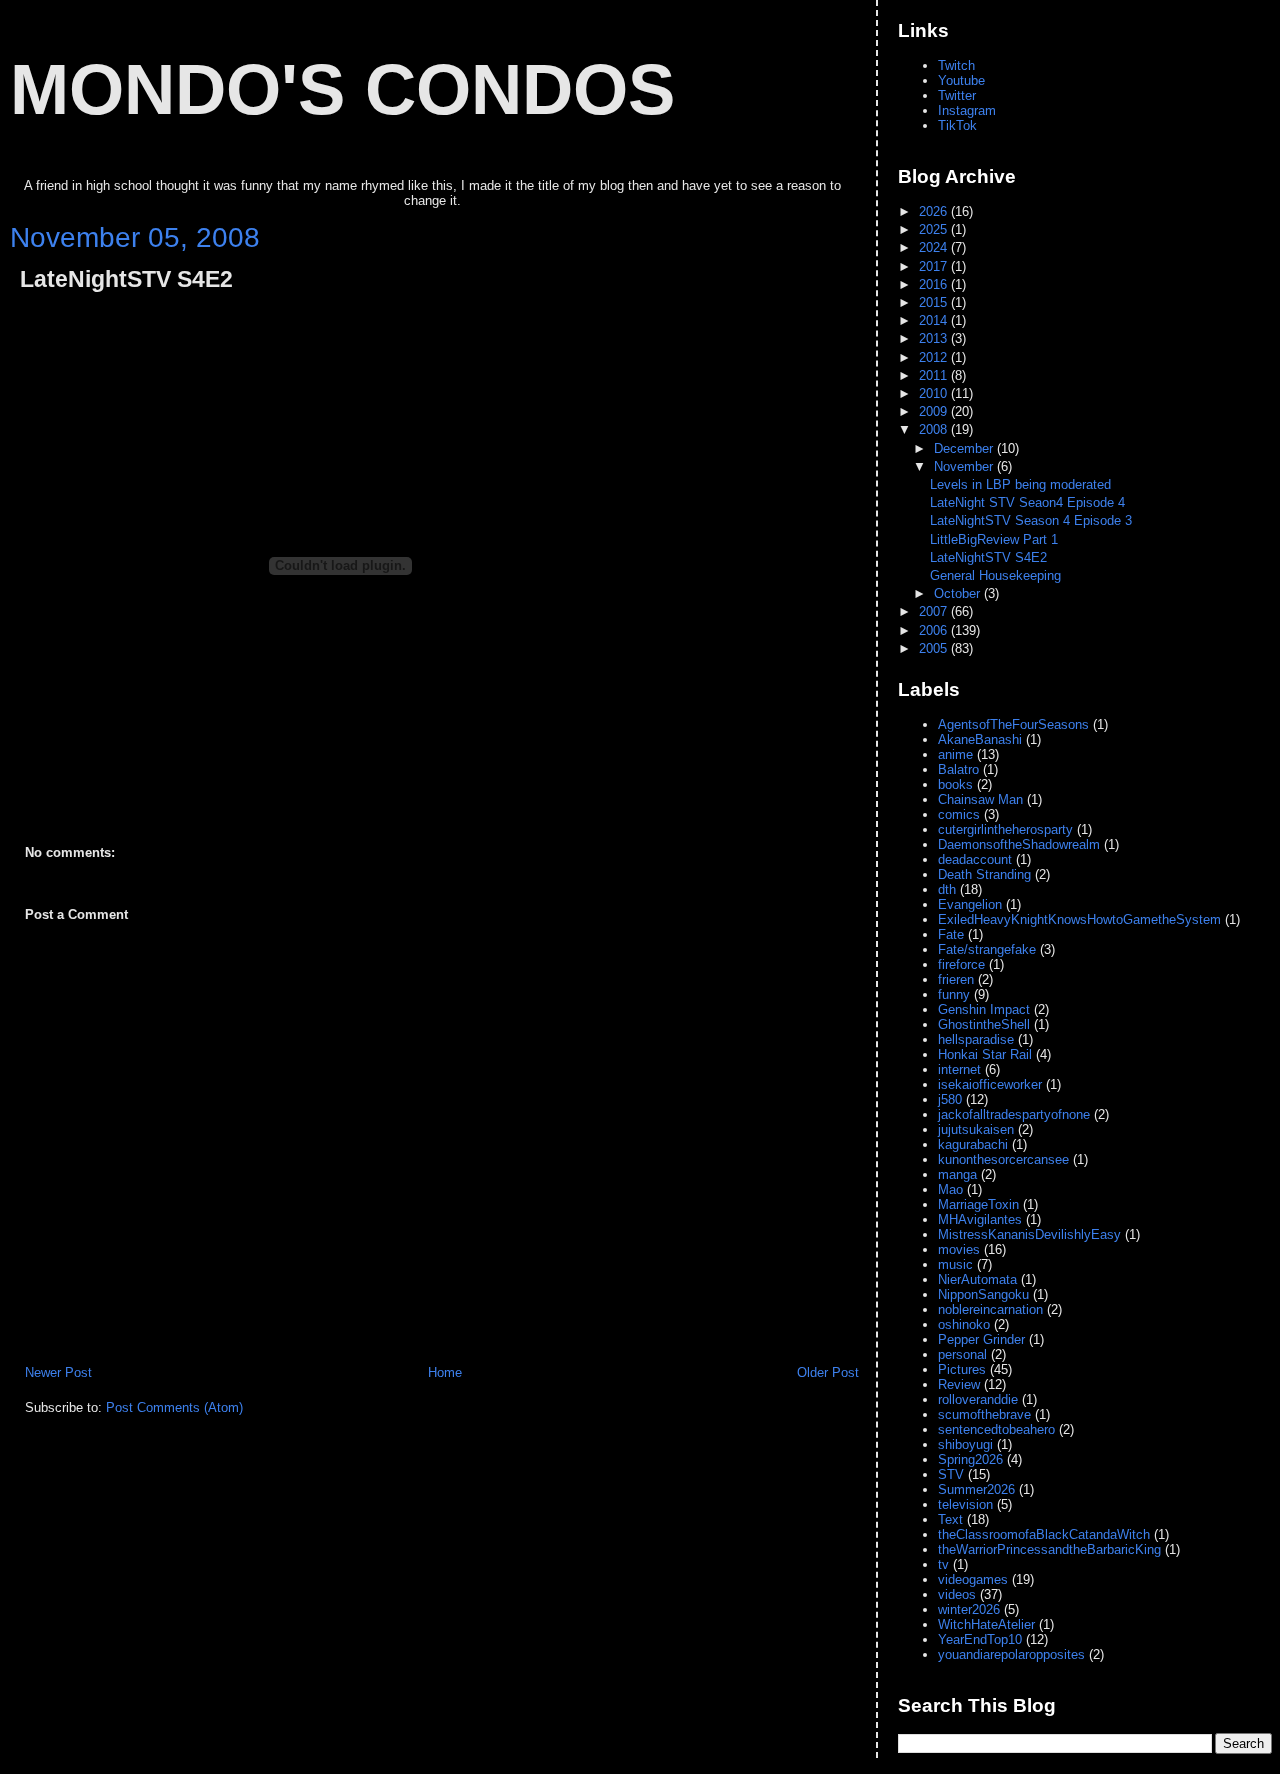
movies (959, 1249)
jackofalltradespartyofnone (1014, 1114)
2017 (935, 266)
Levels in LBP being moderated (1020, 484)
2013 (935, 338)
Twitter (957, 95)
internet (959, 1069)
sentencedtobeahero (996, 1429)
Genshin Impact (984, 1009)
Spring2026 (970, 1459)
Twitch (956, 65)
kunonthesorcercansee (1003, 1159)
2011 (935, 375)
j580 (950, 1099)
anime (955, 754)
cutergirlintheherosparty (1005, 829)
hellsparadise (976, 1039)
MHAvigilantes (980, 1219)
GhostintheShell (984, 1024)
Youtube (961, 80)
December (965, 448)
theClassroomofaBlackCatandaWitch (1044, 1534)
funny (954, 994)
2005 (935, 648)
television (965, 1504)
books (955, 784)
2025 (935, 229)
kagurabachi (973, 1144)
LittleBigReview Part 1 (994, 539)
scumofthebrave (984, 1414)
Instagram (967, 110)
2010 (935, 393)
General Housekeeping (995, 575)
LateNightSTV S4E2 (126, 279)
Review (959, 1384)
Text (950, 1519)
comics (959, 814)
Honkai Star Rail (985, 1054)
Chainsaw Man (980, 799)
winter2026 (969, 1609)
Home (445, 1372)
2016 (935, 284)
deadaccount (975, 859)
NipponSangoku (983, 1294)
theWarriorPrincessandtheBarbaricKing (1049, 1549)
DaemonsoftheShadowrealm (1019, 844)
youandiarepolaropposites (1011, 1654)
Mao (950, 1189)
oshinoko (964, 1324)
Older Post (828, 1372)
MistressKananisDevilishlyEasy (1029, 1234)
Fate (951, 934)
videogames (973, 1579)
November (965, 466)
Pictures (962, 1369)
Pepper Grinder (981, 1339)
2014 (935, 320)
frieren (956, 979)
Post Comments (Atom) (174, 1407)
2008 (935, 429)
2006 (935, 630)
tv (943, 1564)
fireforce (961, 964)
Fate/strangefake (987, 949)
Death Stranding (984, 874)
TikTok (957, 125)
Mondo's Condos (342, 89)
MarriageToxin (978, 1204)
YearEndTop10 (980, 1639)
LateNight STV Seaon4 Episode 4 (1027, 502)
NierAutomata (977, 1279)
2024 (935, 247)
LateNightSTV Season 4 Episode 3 (1031, 520)
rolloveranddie (978, 1399)
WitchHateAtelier (986, 1624)
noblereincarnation (990, 1309)
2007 (935, 611)
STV (951, 1474)
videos (957, 1594)
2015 (935, 302)
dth (947, 889)
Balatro (958, 769)
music (955, 1264)
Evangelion (970, 904)
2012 (935, 357)
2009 (935, 411)
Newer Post (58, 1372)
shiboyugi (965, 1444)
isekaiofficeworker (990, 1084)
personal (962, 1354)
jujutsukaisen (976, 1129)
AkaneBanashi (980, 739)
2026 (935, 211)
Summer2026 (976, 1489)
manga (957, 1174)
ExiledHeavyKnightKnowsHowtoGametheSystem (1079, 919)
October (959, 593)
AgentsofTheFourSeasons (1013, 724)
